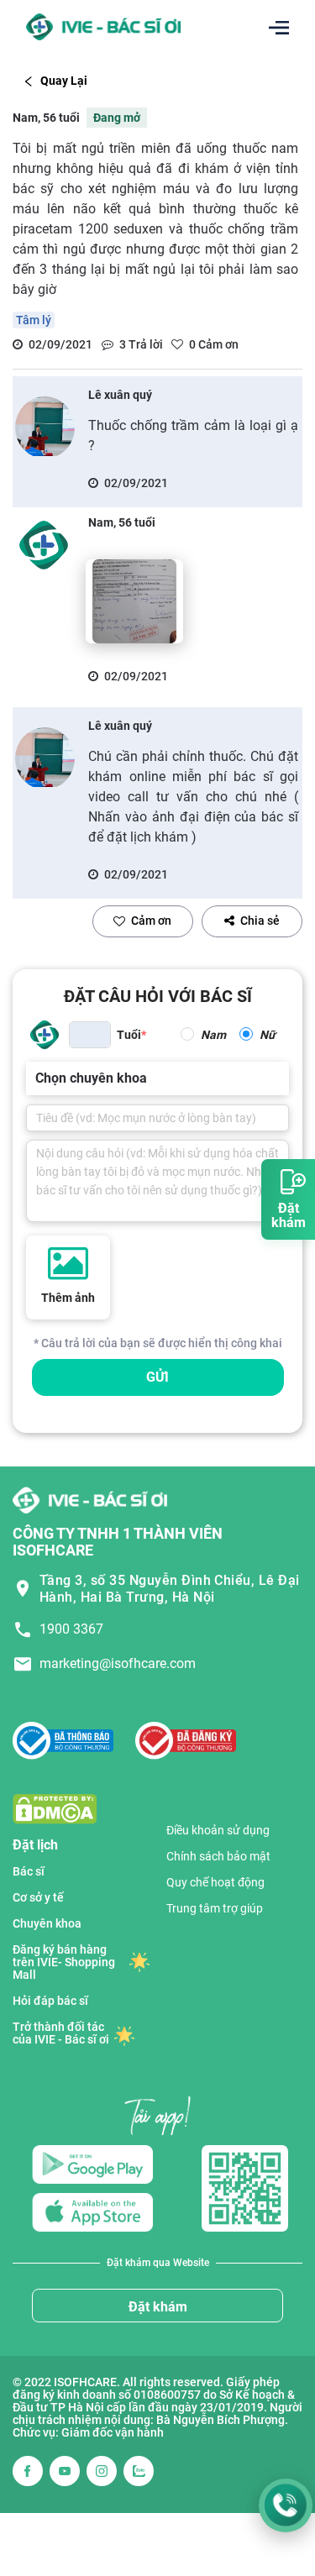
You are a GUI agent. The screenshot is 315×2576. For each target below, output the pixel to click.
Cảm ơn (151, 921)
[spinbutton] (90, 1035)
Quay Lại (64, 81)
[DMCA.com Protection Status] (55, 1808)
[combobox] (37, 1078)
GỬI (157, 1377)
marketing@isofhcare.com (118, 1663)
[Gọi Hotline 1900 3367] (286, 2505)
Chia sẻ (260, 921)
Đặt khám (158, 2307)
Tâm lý (34, 320)
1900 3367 (71, 1629)
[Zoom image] (134, 601)
